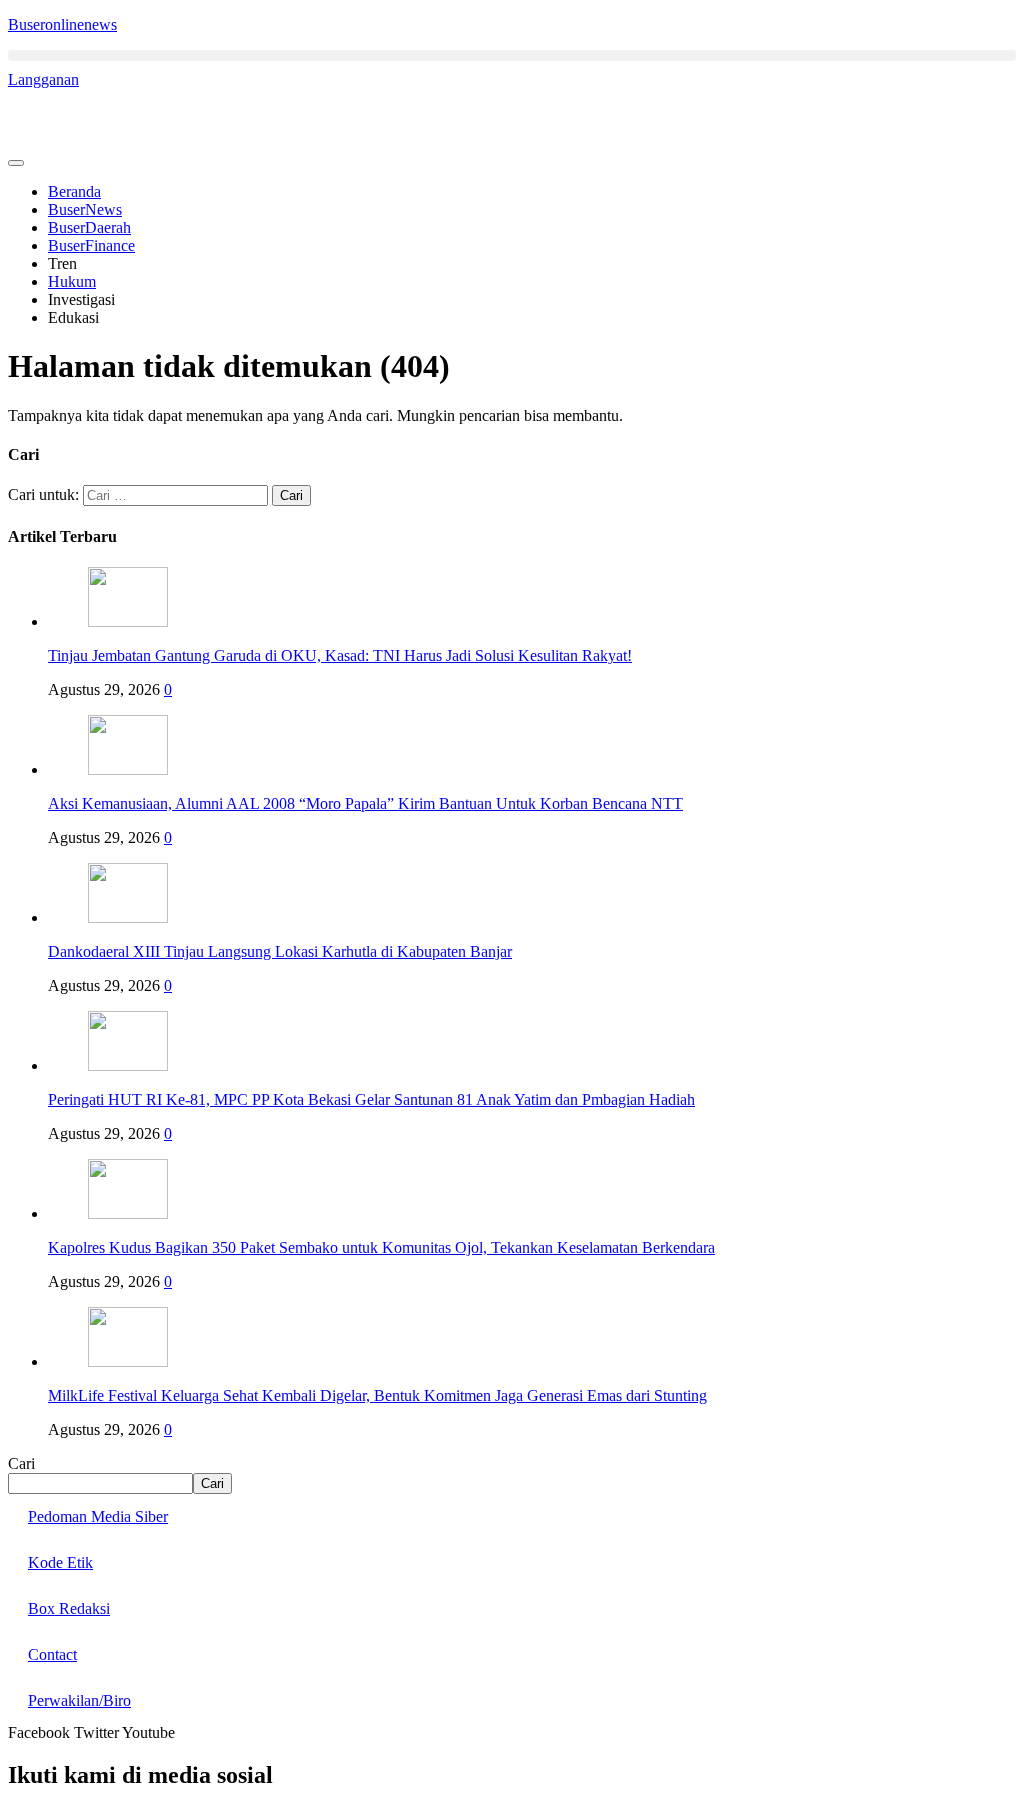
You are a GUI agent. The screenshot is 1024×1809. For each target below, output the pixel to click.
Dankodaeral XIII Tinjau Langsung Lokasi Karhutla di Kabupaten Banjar (280, 951)
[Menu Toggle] (16, 163)
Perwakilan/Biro (79, 1700)
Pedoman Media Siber (98, 1516)
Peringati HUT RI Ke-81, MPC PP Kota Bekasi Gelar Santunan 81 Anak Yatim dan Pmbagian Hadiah (371, 1099)
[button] (512, 55)
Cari (21, 1463)
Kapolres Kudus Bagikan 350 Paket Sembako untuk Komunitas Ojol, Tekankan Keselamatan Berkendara (381, 1247)
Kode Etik (60, 1562)
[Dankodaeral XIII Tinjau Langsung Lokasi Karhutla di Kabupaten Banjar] (128, 917)
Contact (52, 1654)
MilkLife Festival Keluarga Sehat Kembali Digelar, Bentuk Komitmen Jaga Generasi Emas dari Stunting (377, 1395)
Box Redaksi (69, 1608)
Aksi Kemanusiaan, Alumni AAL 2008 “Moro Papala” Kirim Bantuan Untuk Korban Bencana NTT (365, 803)
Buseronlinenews (62, 24)
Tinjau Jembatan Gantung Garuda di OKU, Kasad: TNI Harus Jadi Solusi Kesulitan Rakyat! (340, 655)
